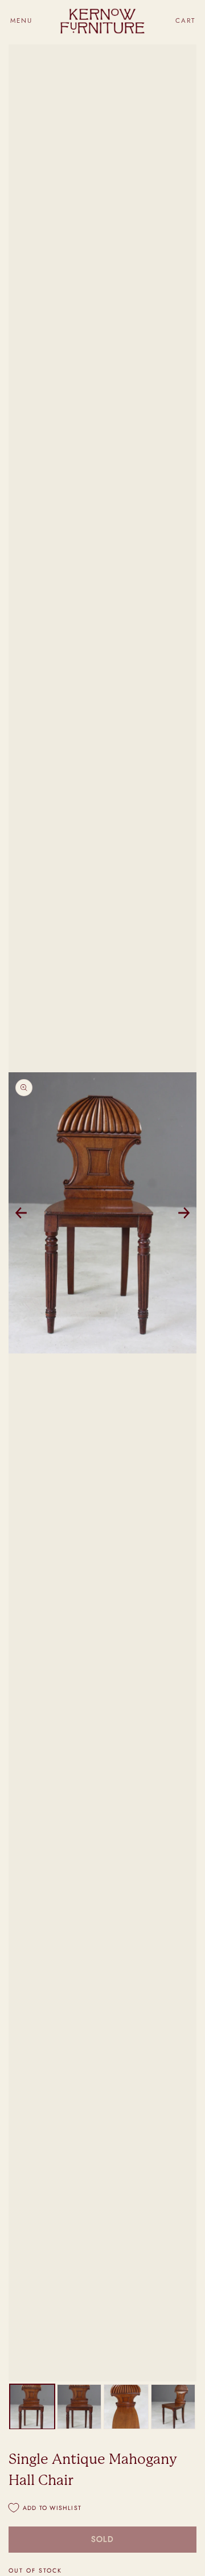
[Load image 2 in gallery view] (79, 2407)
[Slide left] (21, 1213)
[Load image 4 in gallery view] (173, 2407)
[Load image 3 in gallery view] (126, 2407)
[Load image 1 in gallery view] (32, 2407)
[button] (21, 21)
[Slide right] (184, 1213)
